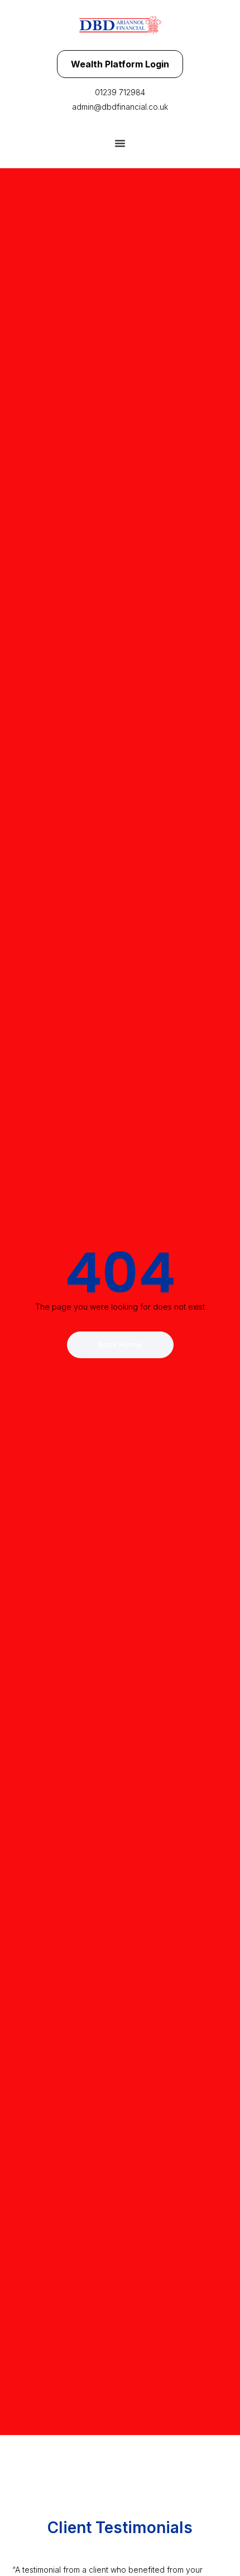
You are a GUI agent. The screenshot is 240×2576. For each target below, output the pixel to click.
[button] (120, 143)
